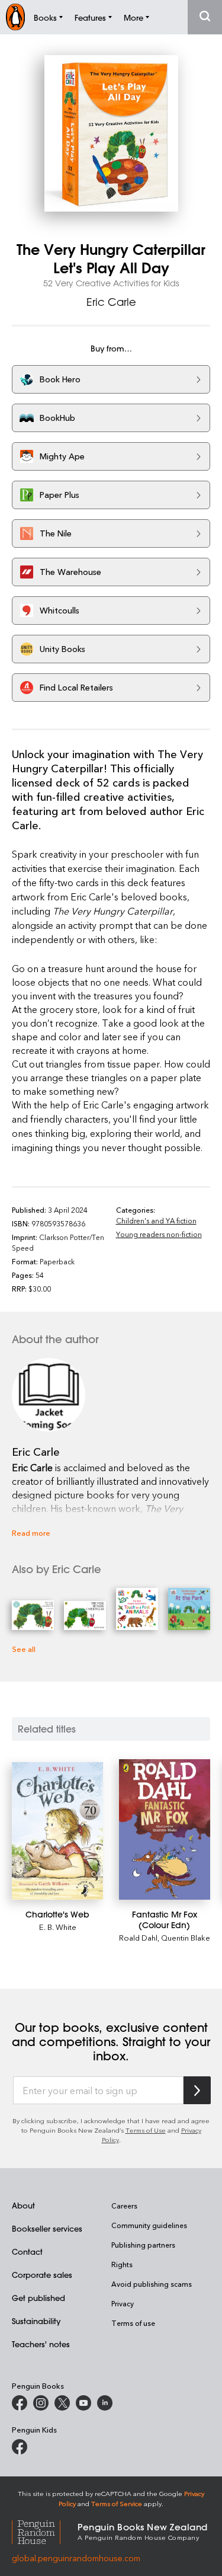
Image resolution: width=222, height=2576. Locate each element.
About (23, 2205)
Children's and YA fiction (156, 1220)
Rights (122, 2264)
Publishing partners (143, 2245)
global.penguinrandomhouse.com (76, 2558)
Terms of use (133, 2323)
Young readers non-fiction (159, 1234)
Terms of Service (117, 2503)
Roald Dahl (138, 1937)
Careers (124, 2206)
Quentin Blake (186, 1937)
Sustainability (36, 2321)
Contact (27, 2251)
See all (24, 1649)
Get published (38, 2298)
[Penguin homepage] (15, 17)
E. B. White (58, 1927)
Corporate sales (42, 2275)
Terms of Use (146, 2130)
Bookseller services (47, 2228)
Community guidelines (149, 2225)
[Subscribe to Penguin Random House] (197, 2090)
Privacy (123, 2303)
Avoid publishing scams (152, 2284)
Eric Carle (111, 302)
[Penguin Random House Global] (45, 2531)
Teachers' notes (41, 2344)
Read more (31, 1533)
